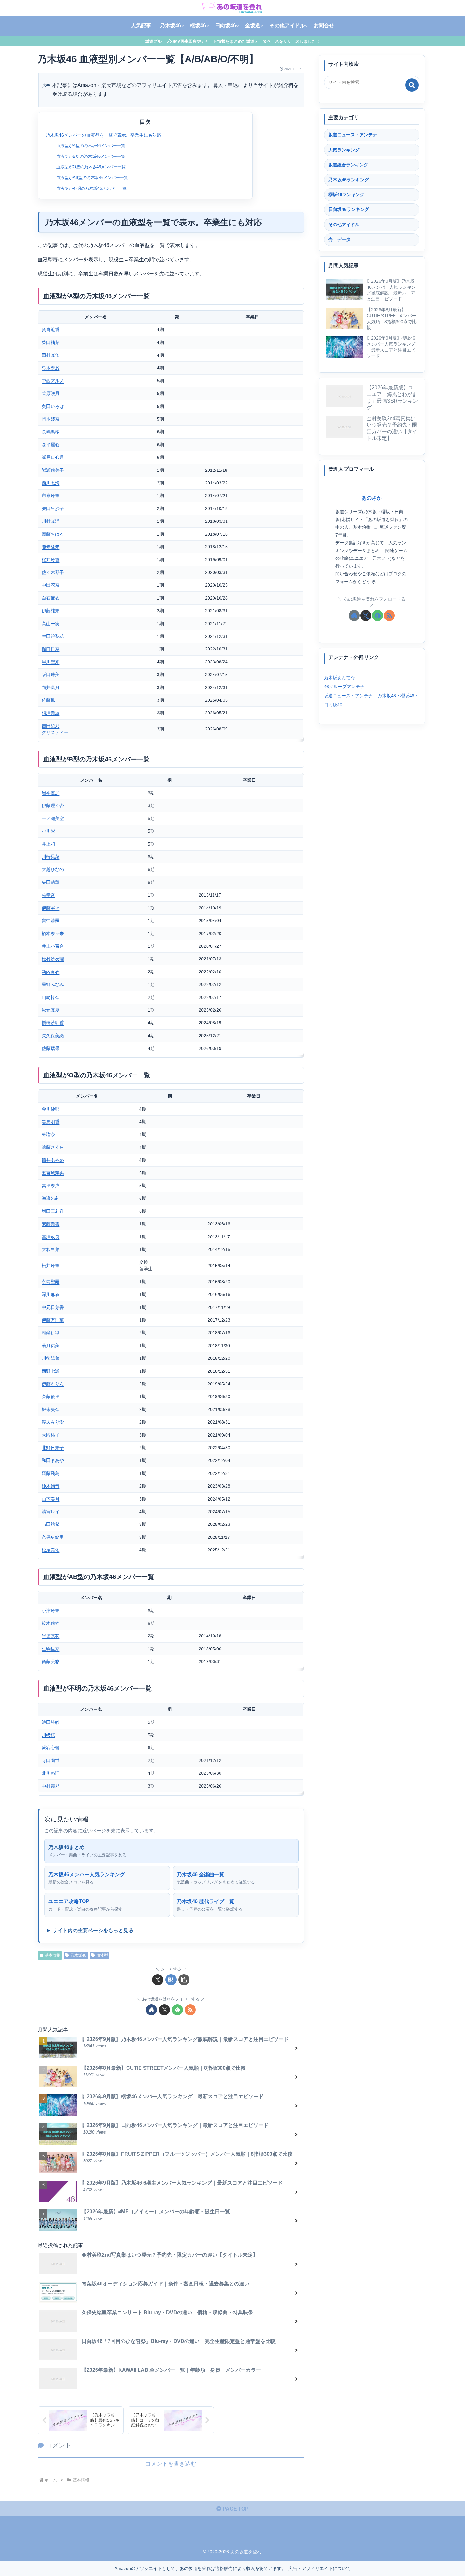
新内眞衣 (51, 972)
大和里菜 (51, 1249)
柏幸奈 (48, 895)
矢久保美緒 (53, 1036)
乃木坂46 (78, 1955)
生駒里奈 (51, 1649)
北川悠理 (51, 1773)
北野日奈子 (53, 1448)
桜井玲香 (51, 560)
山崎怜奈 (51, 997)
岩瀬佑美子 (53, 470)
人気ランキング (344, 150)
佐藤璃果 (51, 1048)
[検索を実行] (412, 85)
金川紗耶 (51, 1109)
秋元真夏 (51, 1010)
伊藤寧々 (51, 908)
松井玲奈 (51, 1266)
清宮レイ (51, 1512)
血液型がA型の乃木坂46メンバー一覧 (91, 146)
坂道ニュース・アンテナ (353, 135)
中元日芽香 (53, 1307)
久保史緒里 (53, 1537)
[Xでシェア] (158, 1980)
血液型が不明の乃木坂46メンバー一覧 (91, 188)
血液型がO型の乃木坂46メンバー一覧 (91, 167)
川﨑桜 (48, 1735)
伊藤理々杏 (53, 805)
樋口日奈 (51, 649)
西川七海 (51, 483)
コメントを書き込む (171, 2464)
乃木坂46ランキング (349, 180)
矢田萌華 (51, 882)
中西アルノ (53, 381)
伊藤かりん (53, 1384)
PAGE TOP (235, 2509)
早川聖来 (51, 662)
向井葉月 (51, 687)
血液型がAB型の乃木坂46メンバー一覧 (92, 178)
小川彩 (48, 831)
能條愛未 (51, 547)
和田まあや (53, 1460)
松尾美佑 (51, 1550)
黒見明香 (51, 1122)
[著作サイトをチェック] (151, 2010)
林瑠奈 (48, 1134)
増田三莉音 (53, 1211)
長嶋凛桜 (51, 432)
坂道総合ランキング (348, 165)
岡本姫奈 (51, 419)
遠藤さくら (53, 1147)
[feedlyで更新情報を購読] (177, 2010)
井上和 (48, 844)
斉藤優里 (51, 1396)
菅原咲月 (51, 393)
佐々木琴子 (53, 572)
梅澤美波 (51, 713)
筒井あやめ (53, 1160)
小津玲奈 (51, 1611)
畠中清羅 (51, 921)
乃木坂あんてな (339, 677)
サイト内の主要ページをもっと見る (93, 1930)
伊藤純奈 (51, 611)
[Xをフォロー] (164, 2010)
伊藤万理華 (53, 1320)
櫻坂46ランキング (346, 194)
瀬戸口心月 (53, 457)
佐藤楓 (48, 700)
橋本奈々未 (53, 934)
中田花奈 (51, 585)
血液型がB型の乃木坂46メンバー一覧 (91, 156)
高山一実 (51, 624)
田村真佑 (51, 355)
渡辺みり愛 (53, 1422)
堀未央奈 (51, 1409)
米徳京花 (51, 1636)
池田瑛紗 (51, 1722)
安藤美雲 (51, 1224)
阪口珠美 (51, 675)
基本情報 (53, 1955)
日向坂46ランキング (349, 209)
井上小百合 (53, 946)
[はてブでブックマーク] (171, 1980)
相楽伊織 (51, 1333)
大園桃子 (51, 1435)
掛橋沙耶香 (53, 1023)
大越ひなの (53, 869)
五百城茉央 (53, 1173)
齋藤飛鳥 (51, 1473)
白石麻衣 (51, 598)
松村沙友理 (53, 959)
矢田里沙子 (53, 508)
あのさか (372, 498)
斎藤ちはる (53, 534)
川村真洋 (51, 521)
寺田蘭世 (51, 1760)
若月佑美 (51, 1346)
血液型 (102, 1955)
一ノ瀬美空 (53, 818)
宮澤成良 (51, 1237)
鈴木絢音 (51, 1486)
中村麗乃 (51, 1786)
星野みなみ (53, 984)
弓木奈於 (51, 368)
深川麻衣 (51, 1294)
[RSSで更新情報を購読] (190, 2010)
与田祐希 (51, 1524)
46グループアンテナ (344, 687)
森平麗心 (51, 445)
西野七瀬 (51, 1371)
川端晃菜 (51, 857)
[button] (184, 1980)
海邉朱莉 (51, 1198)
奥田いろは (53, 406)
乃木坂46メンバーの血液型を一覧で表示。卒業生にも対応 (103, 135)
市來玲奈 (51, 496)
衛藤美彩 (51, 1661)
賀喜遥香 (51, 330)
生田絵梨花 (53, 636)
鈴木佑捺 (51, 1623)
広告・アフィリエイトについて (319, 2568)
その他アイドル (344, 225)
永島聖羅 (51, 1282)
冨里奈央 (51, 1186)
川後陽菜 (51, 1358)
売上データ (339, 239)
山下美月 (51, 1499)
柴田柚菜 (51, 342)
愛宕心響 (51, 1747)
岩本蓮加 (51, 793)
